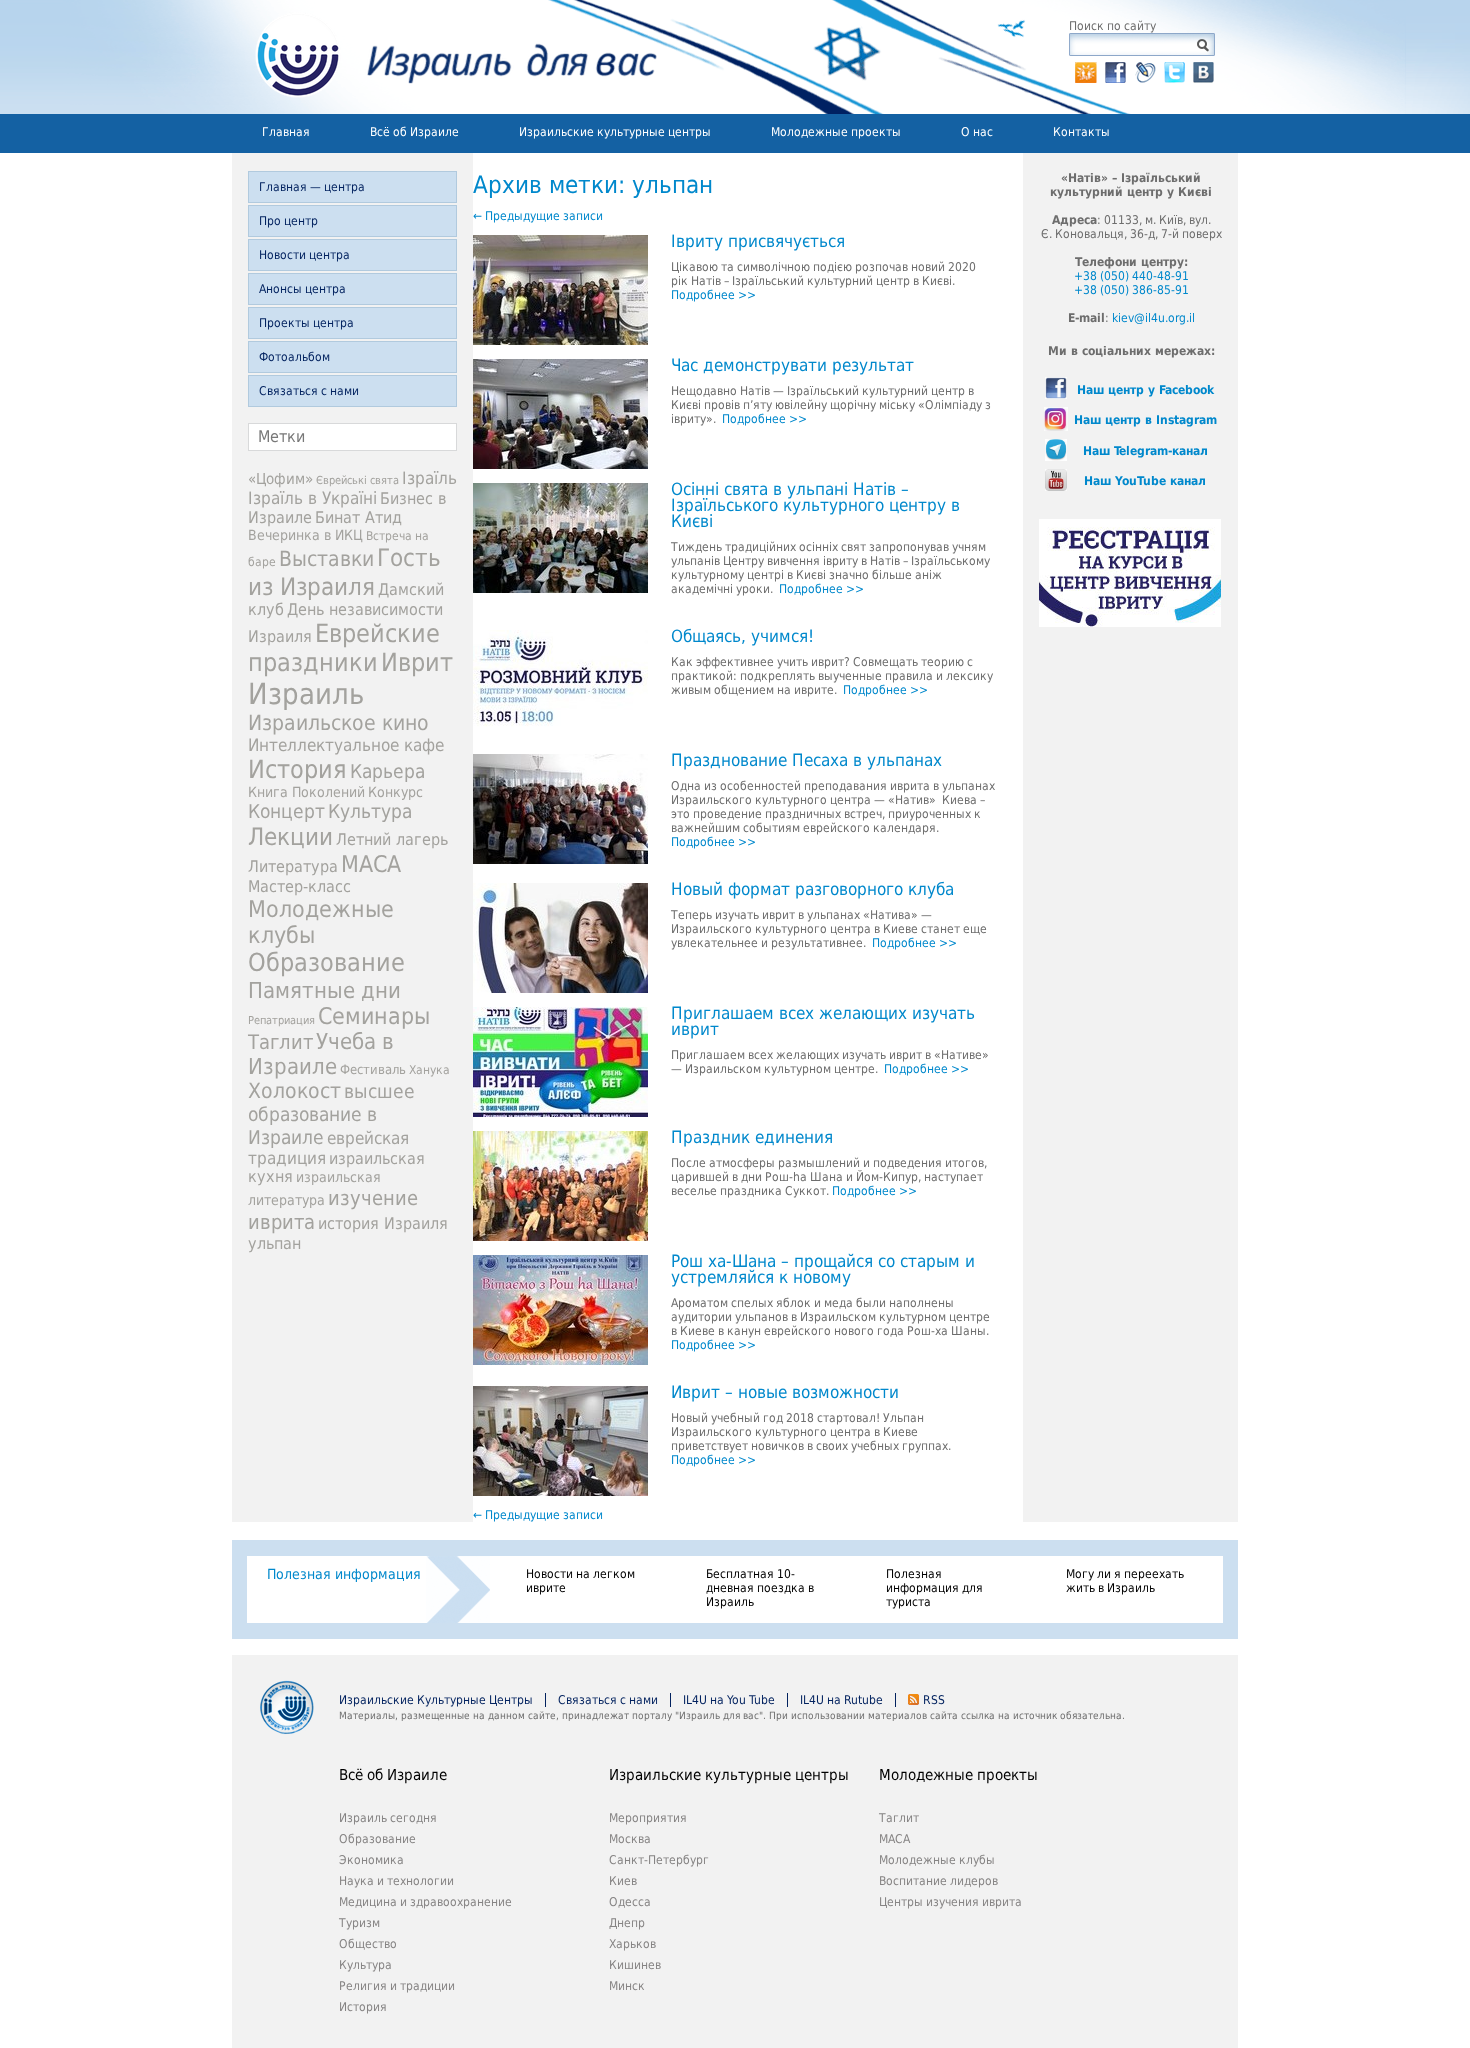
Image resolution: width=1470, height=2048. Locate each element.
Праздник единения (752, 1138)
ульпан (274, 1243)
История (297, 769)
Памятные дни (324, 990)
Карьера (387, 771)
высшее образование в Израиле (331, 1114)
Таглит (280, 1042)
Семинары (374, 1016)
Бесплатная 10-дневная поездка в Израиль (760, 1588)
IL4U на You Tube (729, 1700)
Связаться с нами (309, 391)
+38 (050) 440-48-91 (1131, 276)
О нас (977, 132)
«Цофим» (280, 479)
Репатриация (281, 1020)
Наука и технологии (396, 1881)
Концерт (286, 811)
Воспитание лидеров (938, 1881)
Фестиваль (373, 1069)
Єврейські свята (357, 480)
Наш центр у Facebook (1145, 390)
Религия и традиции (397, 1986)
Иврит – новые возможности (785, 1393)
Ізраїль (429, 478)
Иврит (417, 662)
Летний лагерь (392, 839)
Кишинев (635, 1965)
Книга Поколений (306, 792)
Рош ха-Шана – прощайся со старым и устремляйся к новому (823, 1270)
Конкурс (395, 792)
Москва (630, 1839)
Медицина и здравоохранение (425, 1902)
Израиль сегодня (388, 1818)
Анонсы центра (302, 289)
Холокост (294, 1091)
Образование (326, 962)
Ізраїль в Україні (312, 498)
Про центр (288, 221)
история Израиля (383, 1223)
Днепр (627, 1923)
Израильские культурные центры (615, 132)
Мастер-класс (299, 886)
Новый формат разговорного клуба (812, 890)
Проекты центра (306, 323)
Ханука (429, 1070)
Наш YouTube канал (1145, 481)
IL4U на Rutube (841, 1700)
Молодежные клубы (937, 1860)
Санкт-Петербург (659, 1860)
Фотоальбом (294, 357)
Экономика (371, 1860)
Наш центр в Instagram (1145, 420)
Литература (293, 866)
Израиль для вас (444, 57)
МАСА (371, 864)
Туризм (359, 1923)
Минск (627, 1986)
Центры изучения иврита (950, 1902)
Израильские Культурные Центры (436, 1700)
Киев (623, 1881)
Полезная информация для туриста (934, 1588)
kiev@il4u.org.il (1153, 318)
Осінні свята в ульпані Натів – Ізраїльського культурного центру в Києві (815, 506)
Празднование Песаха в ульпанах (806, 761)
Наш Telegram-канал (1145, 451)
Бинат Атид (358, 518)
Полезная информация (344, 1574)
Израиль (306, 694)
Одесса (630, 1902)
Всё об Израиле (414, 132)
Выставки (326, 558)
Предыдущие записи (538, 216)
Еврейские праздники (344, 648)
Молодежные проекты (836, 132)
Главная (286, 132)
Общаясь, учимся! (742, 637)
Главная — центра (312, 187)
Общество (368, 1944)
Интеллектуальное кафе (346, 745)
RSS (934, 1700)
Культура (370, 811)
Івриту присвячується (758, 242)
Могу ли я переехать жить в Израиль (1125, 1581)
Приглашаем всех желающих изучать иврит (823, 1022)
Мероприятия (648, 1818)
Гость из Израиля (344, 572)
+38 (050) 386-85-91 (1131, 290)
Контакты (1081, 132)
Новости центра (304, 255)
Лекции (290, 837)
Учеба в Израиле (321, 1054)
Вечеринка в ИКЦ (305, 535)
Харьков (632, 1944)
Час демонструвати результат (792, 366)
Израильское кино (338, 723)
